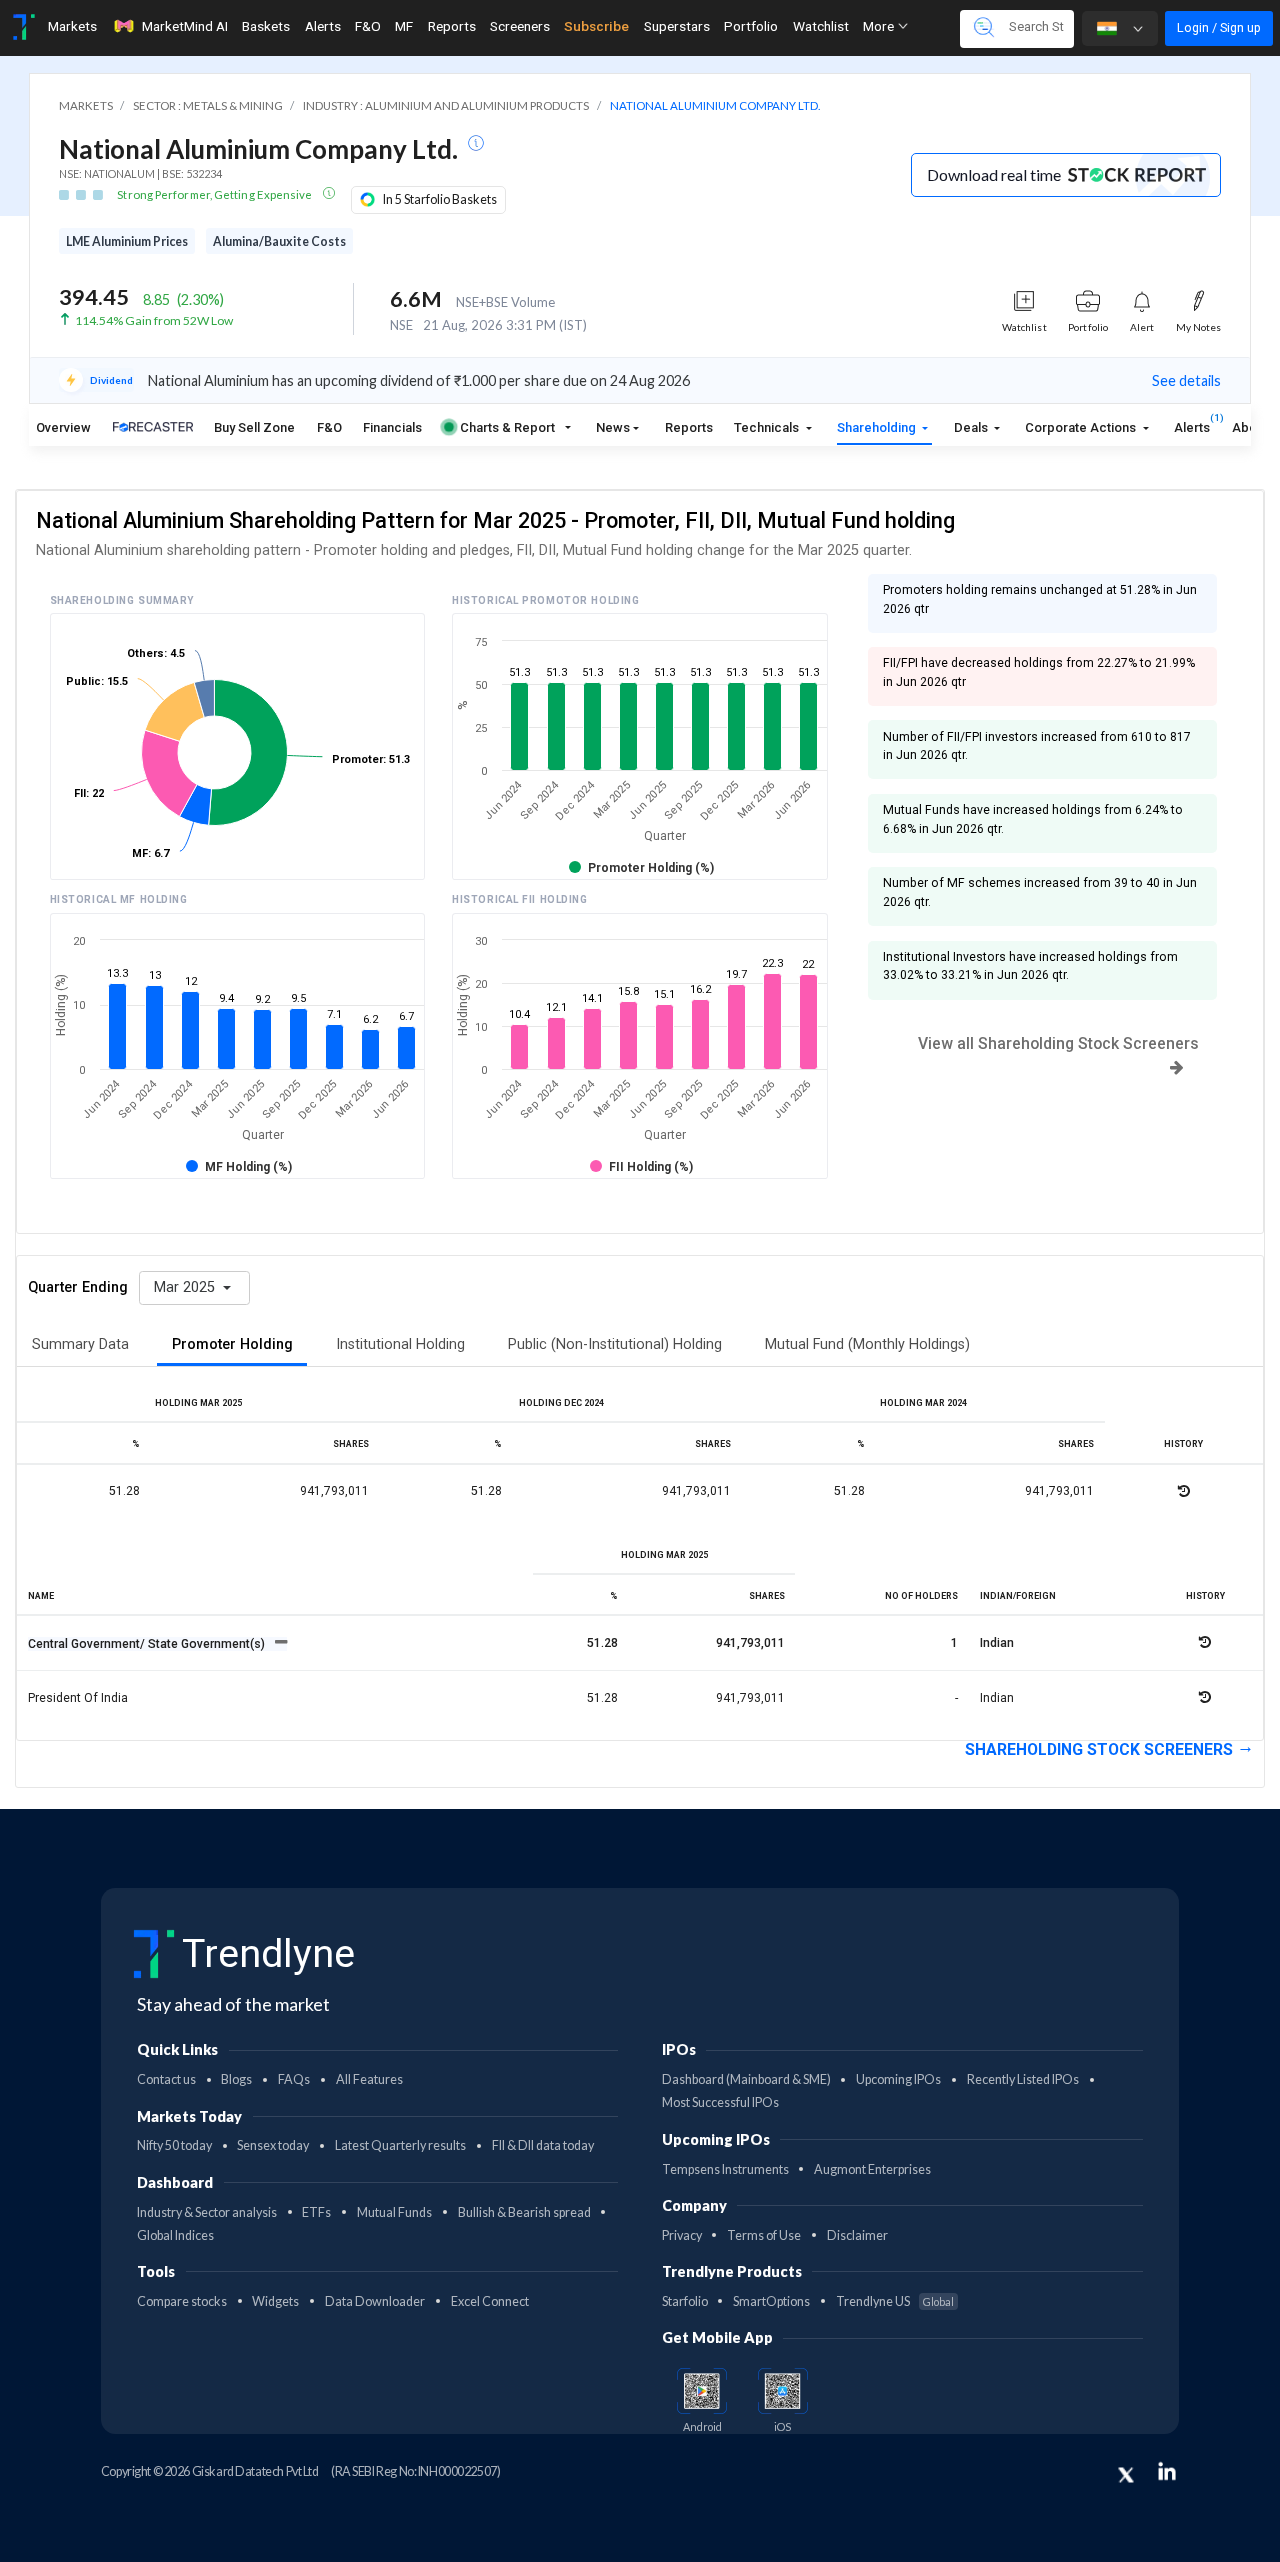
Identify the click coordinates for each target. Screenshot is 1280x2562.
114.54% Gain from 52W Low (154, 320)
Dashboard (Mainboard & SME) (746, 2079)
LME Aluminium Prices (127, 241)
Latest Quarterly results (400, 2145)
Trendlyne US (895, 2301)
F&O (368, 26)
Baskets (266, 26)
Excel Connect (490, 2301)
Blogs (236, 2079)
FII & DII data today (543, 2145)
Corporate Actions (1082, 427)
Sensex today (273, 2145)
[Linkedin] (1167, 2471)
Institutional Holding (400, 1344)
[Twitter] (1126, 2475)
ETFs (316, 2212)
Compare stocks (182, 2301)
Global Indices (175, 2235)
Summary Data (80, 1344)
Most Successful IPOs (720, 2102)
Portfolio (751, 26)
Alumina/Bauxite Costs (279, 241)
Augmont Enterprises (872, 2169)
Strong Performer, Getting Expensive (215, 194)
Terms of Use (764, 2235)
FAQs (294, 2079)
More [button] (880, 26)
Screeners (520, 26)
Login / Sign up (1219, 27)
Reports (452, 26)
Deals (972, 427)
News (613, 427)
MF (404, 26)
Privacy (682, 2235)
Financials (392, 427)
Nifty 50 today (174, 2145)
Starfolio (685, 2301)
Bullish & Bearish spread (524, 2212)
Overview (63, 427)
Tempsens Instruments (725, 2169)
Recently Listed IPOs (1023, 2079)
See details (1186, 380)
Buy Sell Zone (254, 427)
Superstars (677, 26)
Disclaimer (857, 2235)
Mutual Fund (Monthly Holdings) (867, 1344)
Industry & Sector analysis (207, 2212)
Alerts (323, 26)
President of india (78, 1698)
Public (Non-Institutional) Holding (615, 1344)
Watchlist (821, 26)
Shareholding (878, 427)
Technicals (768, 427)
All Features (369, 2079)
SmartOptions (771, 2301)
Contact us (166, 2079)
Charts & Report (507, 427)
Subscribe (596, 26)
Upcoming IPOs (898, 2079)
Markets (72, 26)
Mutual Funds (394, 2212)
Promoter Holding (232, 1344)
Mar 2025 (186, 1287)
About (1250, 427)
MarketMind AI (185, 26)
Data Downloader (375, 2301)
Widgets (275, 2301)
